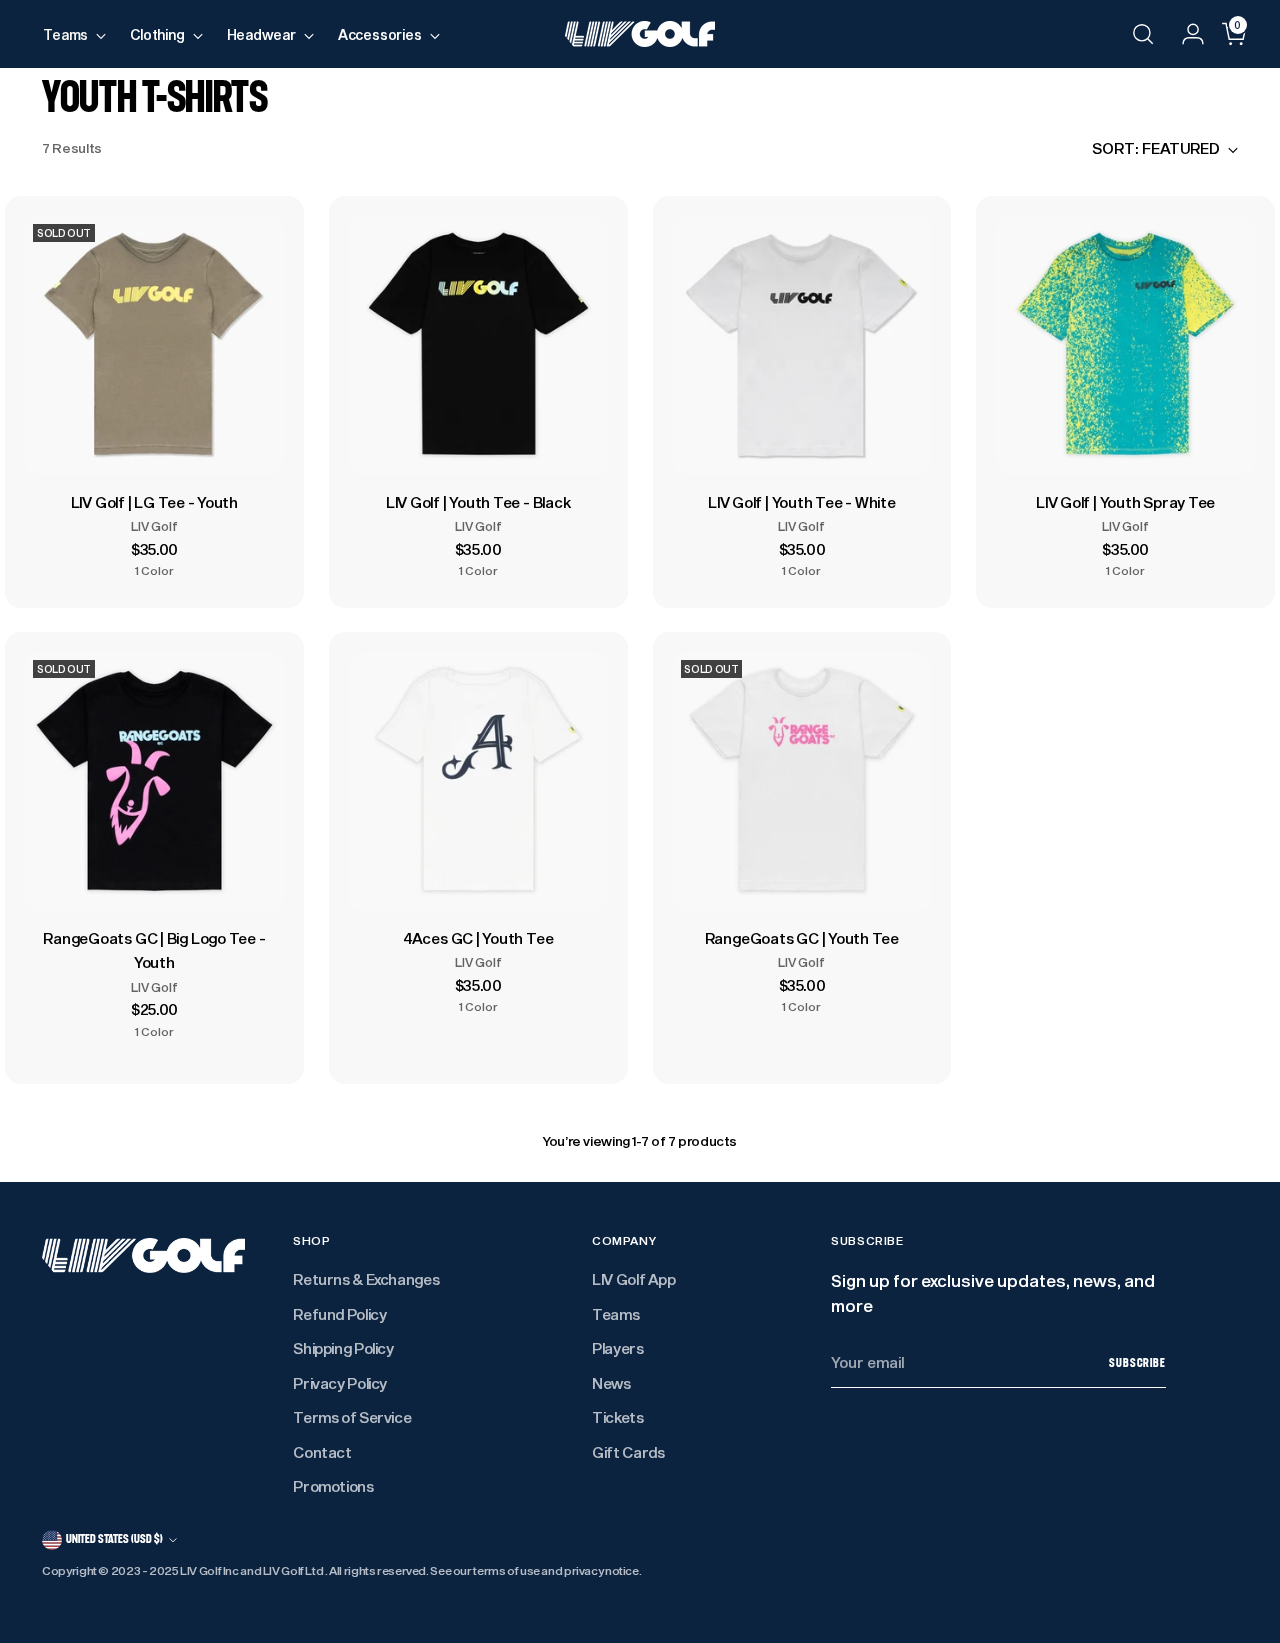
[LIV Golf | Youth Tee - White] (802, 345)
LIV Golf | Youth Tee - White (802, 502)
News (611, 1383)
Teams (615, 1314)
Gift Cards (628, 1452)
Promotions (333, 1486)
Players (617, 1348)
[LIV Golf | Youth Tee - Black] (478, 345)
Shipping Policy (343, 1348)
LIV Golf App (634, 1279)
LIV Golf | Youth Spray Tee (1125, 502)
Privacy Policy (340, 1383)
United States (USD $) (114, 1539)
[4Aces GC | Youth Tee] (478, 781)
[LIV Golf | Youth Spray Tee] (1125, 345)
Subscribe (1137, 1363)
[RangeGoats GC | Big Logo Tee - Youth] (154, 781)
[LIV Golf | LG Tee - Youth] (154, 345)
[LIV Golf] (640, 34)
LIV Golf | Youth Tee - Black (478, 502)
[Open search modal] (1143, 34)
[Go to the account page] (1185, 34)
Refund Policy (339, 1314)
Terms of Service (352, 1417)
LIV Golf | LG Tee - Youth (154, 502)
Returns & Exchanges (366, 1279)
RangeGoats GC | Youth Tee (802, 938)
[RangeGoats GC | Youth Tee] (802, 781)
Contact (322, 1452)
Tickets (617, 1417)
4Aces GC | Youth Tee (478, 938)
